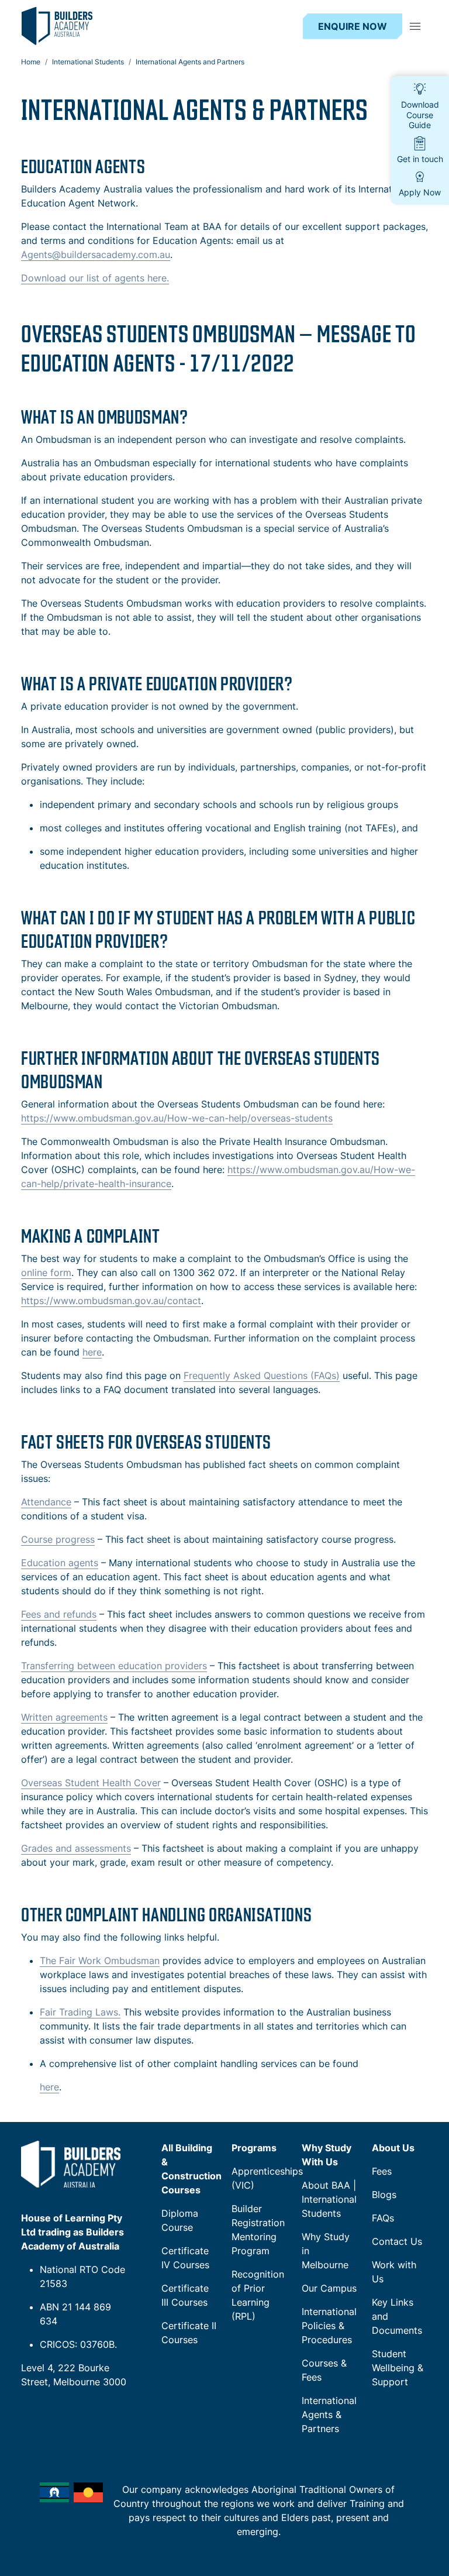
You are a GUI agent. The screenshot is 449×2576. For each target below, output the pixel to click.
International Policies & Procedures (329, 2326)
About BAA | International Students (329, 2199)
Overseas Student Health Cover (91, 1783)
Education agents (60, 1563)
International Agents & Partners (329, 2415)
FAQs (383, 2218)
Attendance (46, 1502)
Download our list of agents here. (95, 278)
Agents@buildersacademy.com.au (96, 254)
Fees (382, 2171)
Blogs (384, 2195)
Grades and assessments (76, 1848)
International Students (88, 62)
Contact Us (397, 2241)
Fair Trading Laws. (80, 2012)
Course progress (58, 1539)
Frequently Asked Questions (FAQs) (262, 1375)
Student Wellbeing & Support (398, 2368)
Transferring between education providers (114, 1666)
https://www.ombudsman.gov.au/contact (111, 1301)
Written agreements (64, 1717)
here (92, 1352)
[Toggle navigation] (415, 26)
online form (46, 1272)
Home (31, 62)
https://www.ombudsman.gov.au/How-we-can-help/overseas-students (177, 1118)
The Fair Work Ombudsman (100, 1961)
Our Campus (329, 2288)
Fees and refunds (59, 1614)
